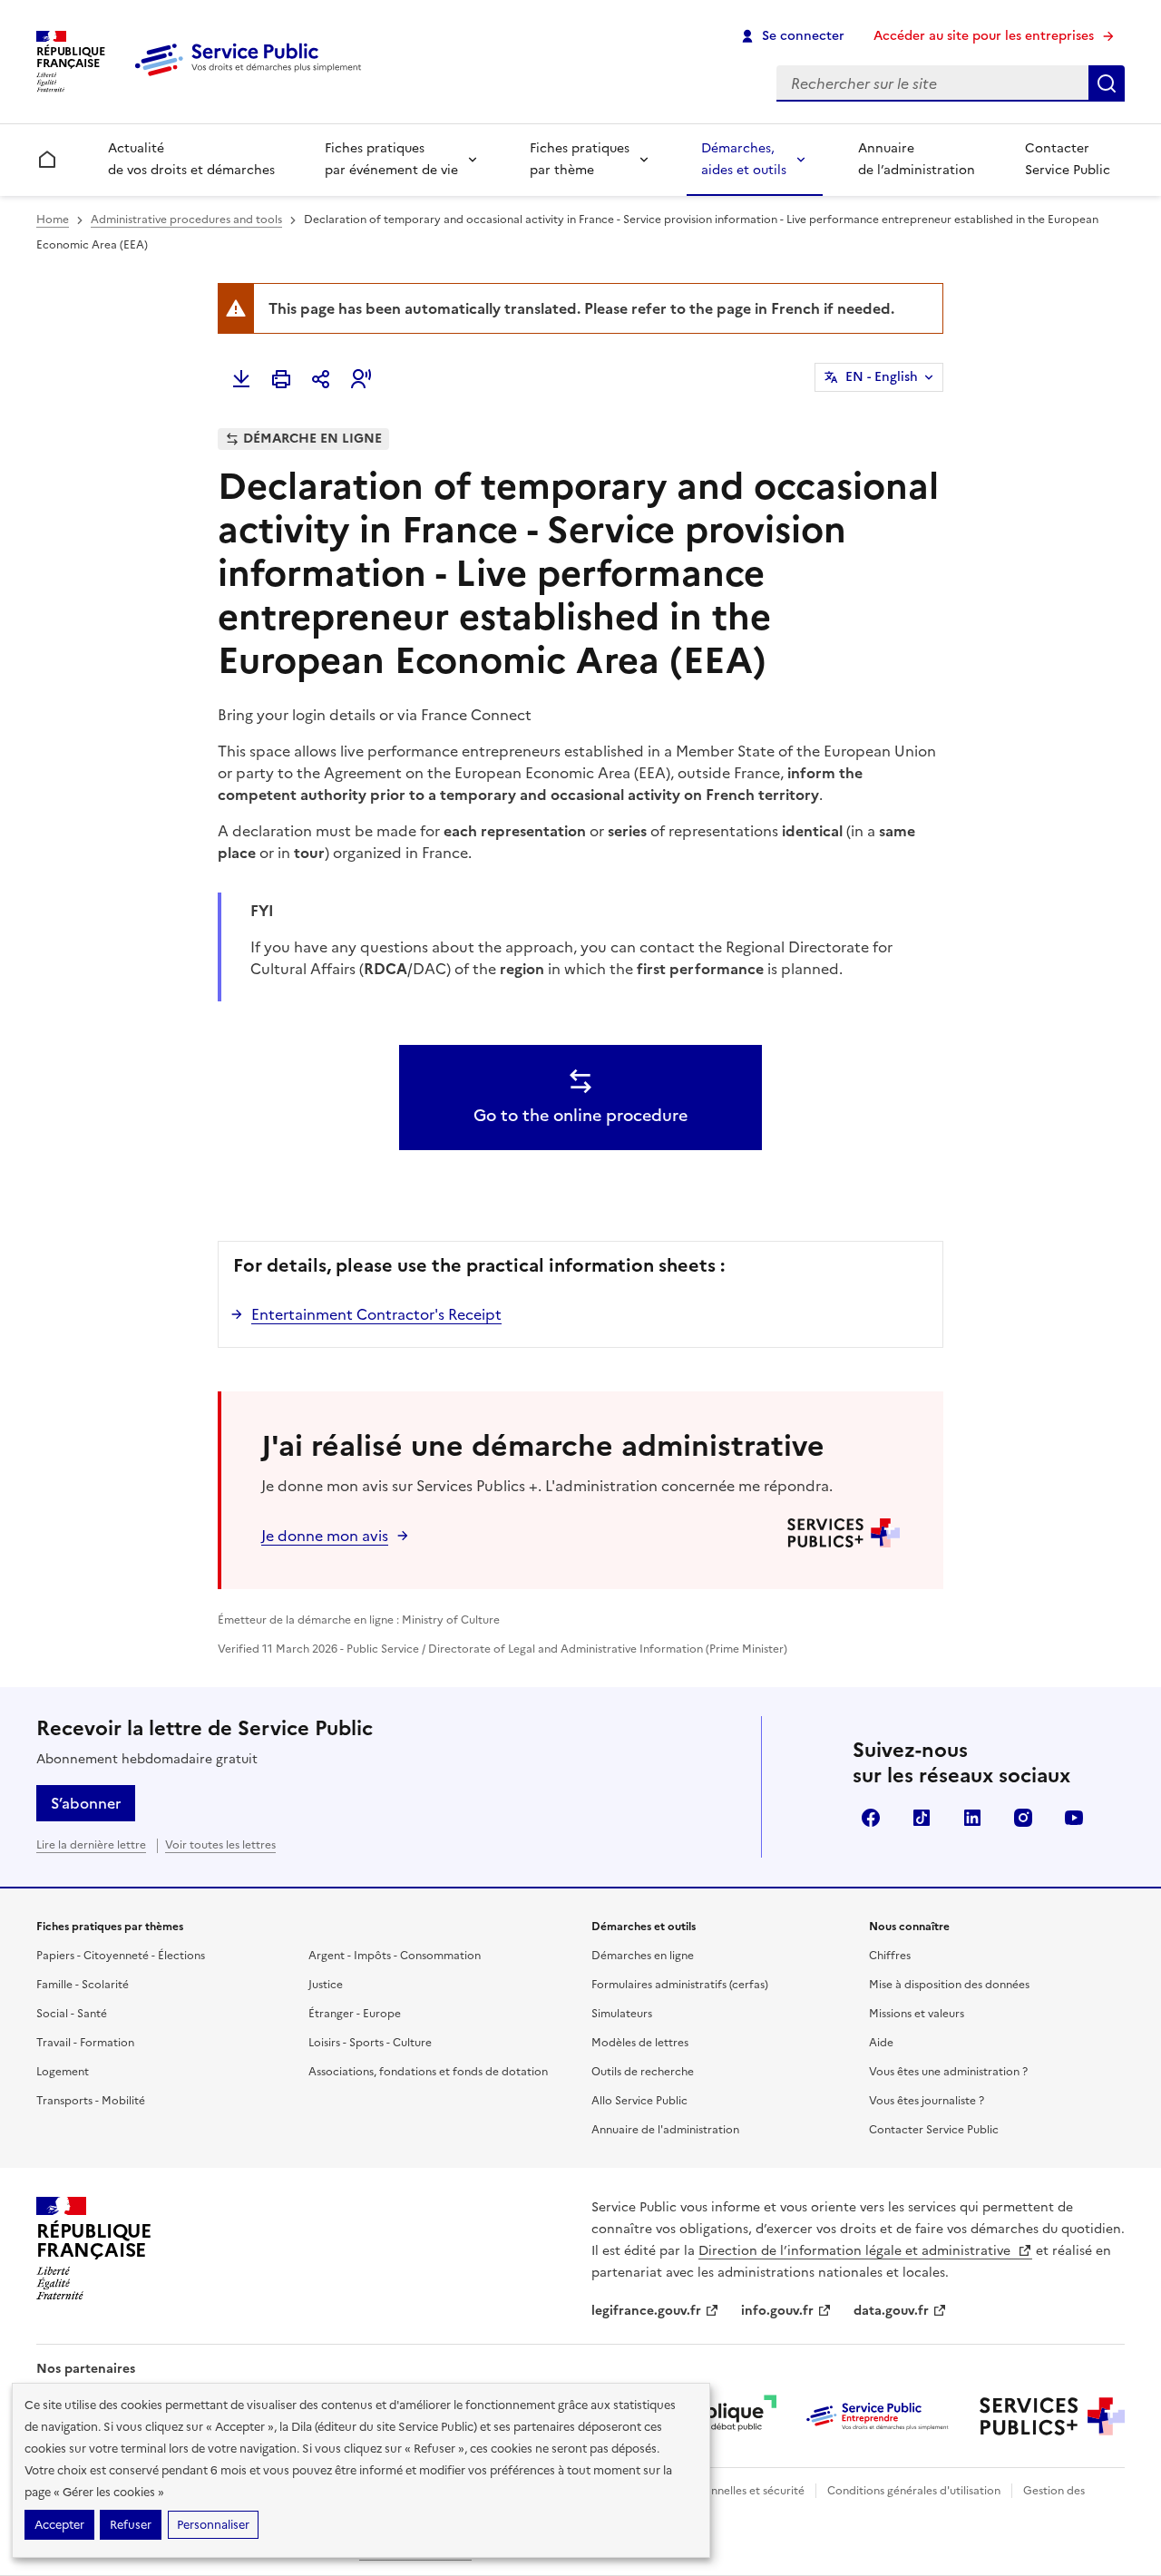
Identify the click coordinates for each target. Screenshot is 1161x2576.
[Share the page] (321, 379)
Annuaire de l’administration (917, 159)
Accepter (59, 2525)
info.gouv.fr (777, 2311)
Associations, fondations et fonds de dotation (428, 2072)
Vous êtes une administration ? (948, 2072)
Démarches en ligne (643, 1956)
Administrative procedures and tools (186, 220)
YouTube (1074, 1818)
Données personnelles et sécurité (718, 2491)
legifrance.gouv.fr (646, 2311)
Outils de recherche (643, 2072)
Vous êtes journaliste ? (927, 2101)
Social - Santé (72, 2014)
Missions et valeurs (917, 2014)
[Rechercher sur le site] (1107, 83)
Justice (326, 1985)
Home (53, 220)
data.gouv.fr (891, 2311)
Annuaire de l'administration (665, 2130)
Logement (63, 2072)
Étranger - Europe (355, 2014)
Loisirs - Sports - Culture (370, 2043)
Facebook (871, 1818)
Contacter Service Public (1068, 159)
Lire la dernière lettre (91, 1845)
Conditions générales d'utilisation (914, 2491)
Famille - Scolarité (83, 1985)
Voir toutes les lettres (220, 1845)
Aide (881, 2043)
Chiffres (890, 1956)
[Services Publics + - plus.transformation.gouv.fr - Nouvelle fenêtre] (1052, 2416)
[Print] (281, 379)
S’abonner (86, 1803)
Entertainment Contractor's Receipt (376, 1314)
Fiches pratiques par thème (580, 159)
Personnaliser (213, 2525)
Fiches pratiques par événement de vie (391, 159)
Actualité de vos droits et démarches (191, 159)
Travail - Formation (85, 2043)
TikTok (922, 1818)
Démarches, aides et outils (744, 159)
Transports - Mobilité (91, 2101)
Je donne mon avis (325, 1536)
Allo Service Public (639, 2101)
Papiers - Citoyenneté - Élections (121, 1956)
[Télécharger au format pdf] (241, 379)
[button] (361, 379)
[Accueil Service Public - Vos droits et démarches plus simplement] (252, 77)
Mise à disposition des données (949, 1985)
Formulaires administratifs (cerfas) (680, 1985)
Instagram (1023, 1818)
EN (882, 377)
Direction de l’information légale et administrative (856, 2251)
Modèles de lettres (640, 2043)
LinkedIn (972, 1818)
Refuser (131, 2525)
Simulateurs (622, 2014)
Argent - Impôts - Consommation (395, 1956)
